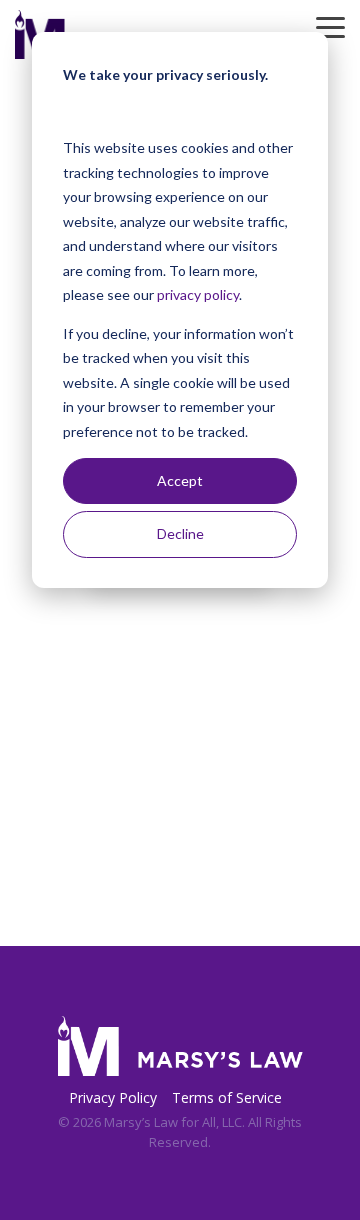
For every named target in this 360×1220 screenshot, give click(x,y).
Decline (180, 533)
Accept (180, 480)
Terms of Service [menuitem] (227, 1097)
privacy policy (198, 294)
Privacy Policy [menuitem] (113, 1097)
